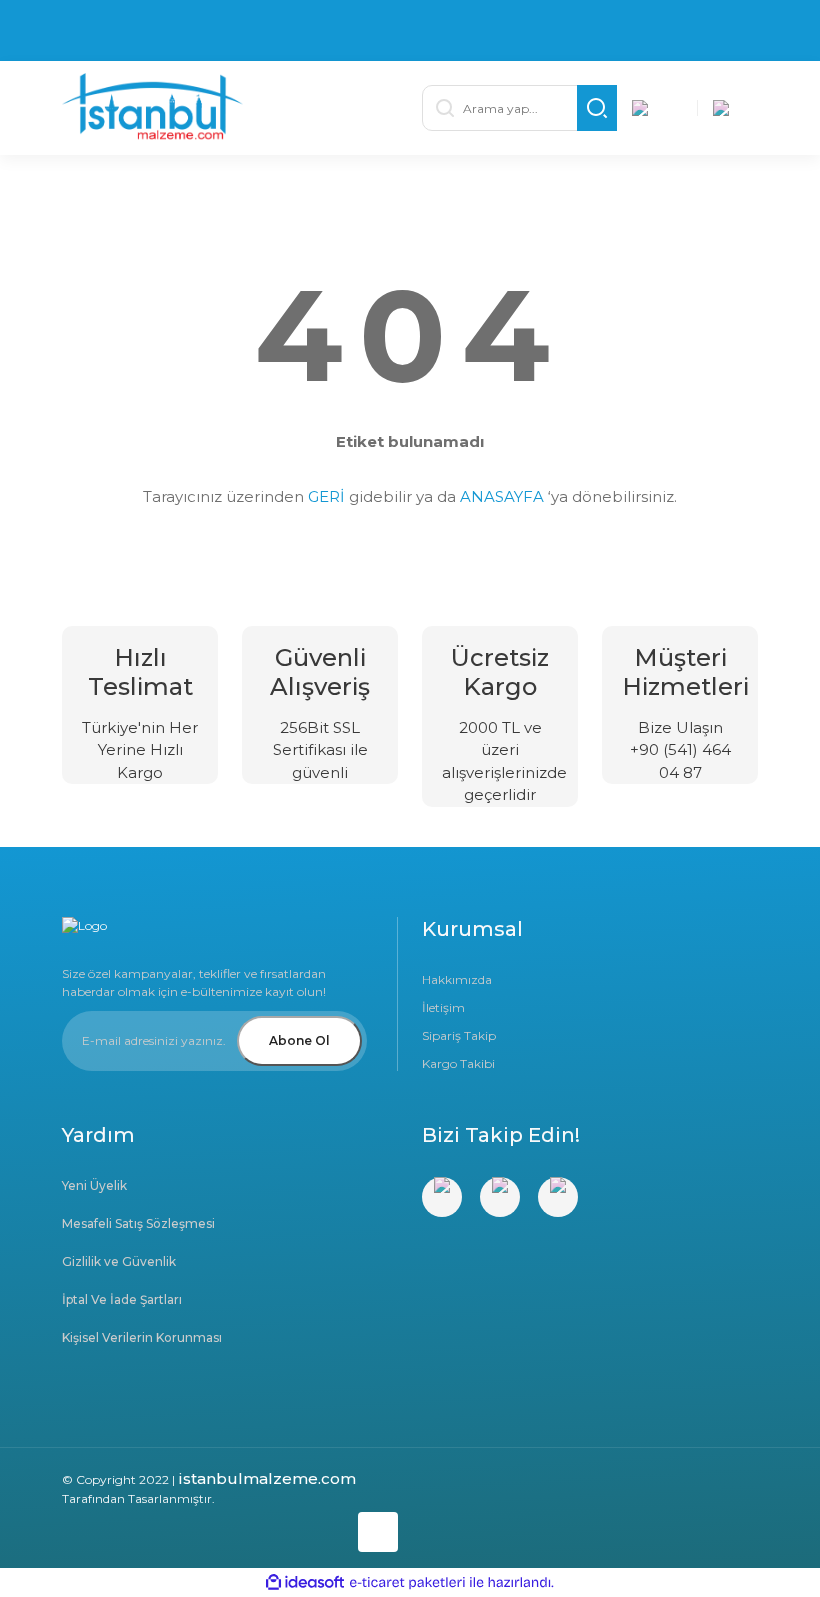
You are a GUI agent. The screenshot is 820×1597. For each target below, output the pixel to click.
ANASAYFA (502, 496)
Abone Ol (299, 1040)
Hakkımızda (457, 979)
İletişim (443, 1007)
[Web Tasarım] (230, 1528)
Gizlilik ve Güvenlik (119, 1261)
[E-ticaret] (407, 1583)
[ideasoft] (305, 1583)
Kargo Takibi (458, 1063)
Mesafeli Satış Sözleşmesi (138, 1223)
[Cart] (738, 108)
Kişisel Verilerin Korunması (142, 1337)
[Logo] (230, 108)
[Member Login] (657, 108)
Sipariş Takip (459, 1035)
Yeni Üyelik (94, 1185)
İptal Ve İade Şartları (122, 1299)
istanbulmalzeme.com (267, 1478)
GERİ (326, 496)
